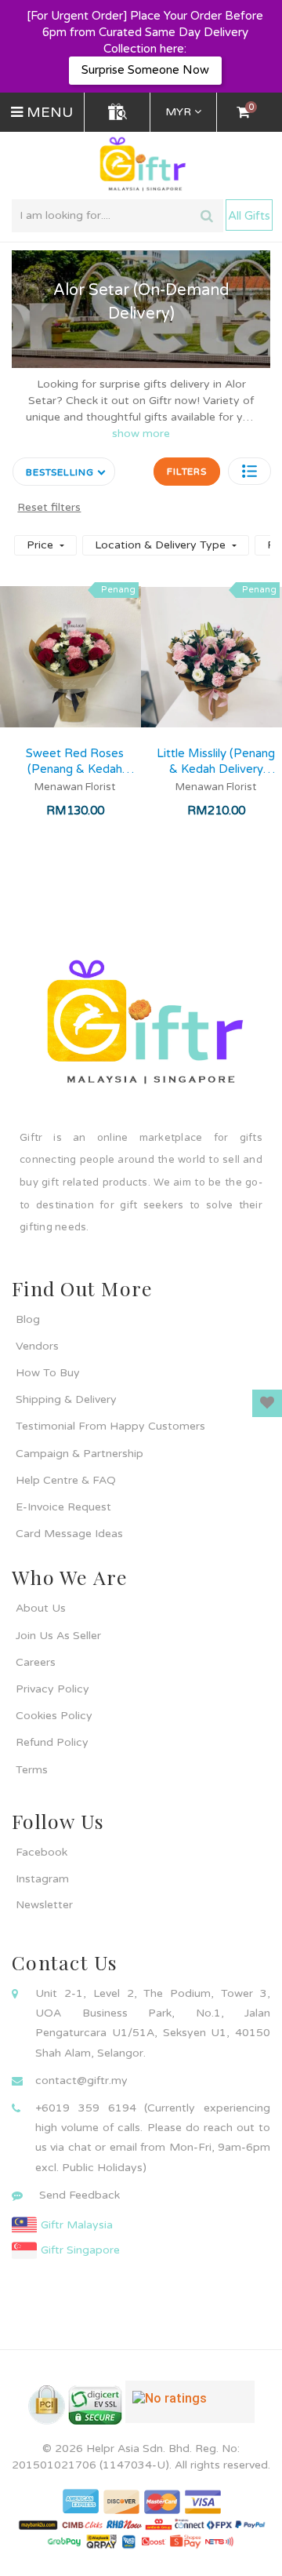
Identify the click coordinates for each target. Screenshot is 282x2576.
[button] (249, 471)
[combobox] (117, 216)
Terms (32, 1770)
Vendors (37, 1346)
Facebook (42, 1852)
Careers (36, 1662)
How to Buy (48, 1373)
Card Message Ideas (69, 1534)
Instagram (42, 1879)
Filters (186, 472)
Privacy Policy (52, 1689)
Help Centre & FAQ (66, 1480)
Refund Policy (52, 1742)
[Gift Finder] (117, 112)
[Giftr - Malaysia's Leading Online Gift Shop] (141, 164)
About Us (41, 1608)
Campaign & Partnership (80, 1454)
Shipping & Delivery (66, 1399)
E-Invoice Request (63, 1507)
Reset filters (49, 507)
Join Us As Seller (58, 1636)
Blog (28, 1319)
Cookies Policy (54, 1716)
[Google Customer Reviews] (190, 2408)
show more (141, 434)
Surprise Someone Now (145, 70)
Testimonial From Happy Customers (110, 1426)
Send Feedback (80, 2195)
